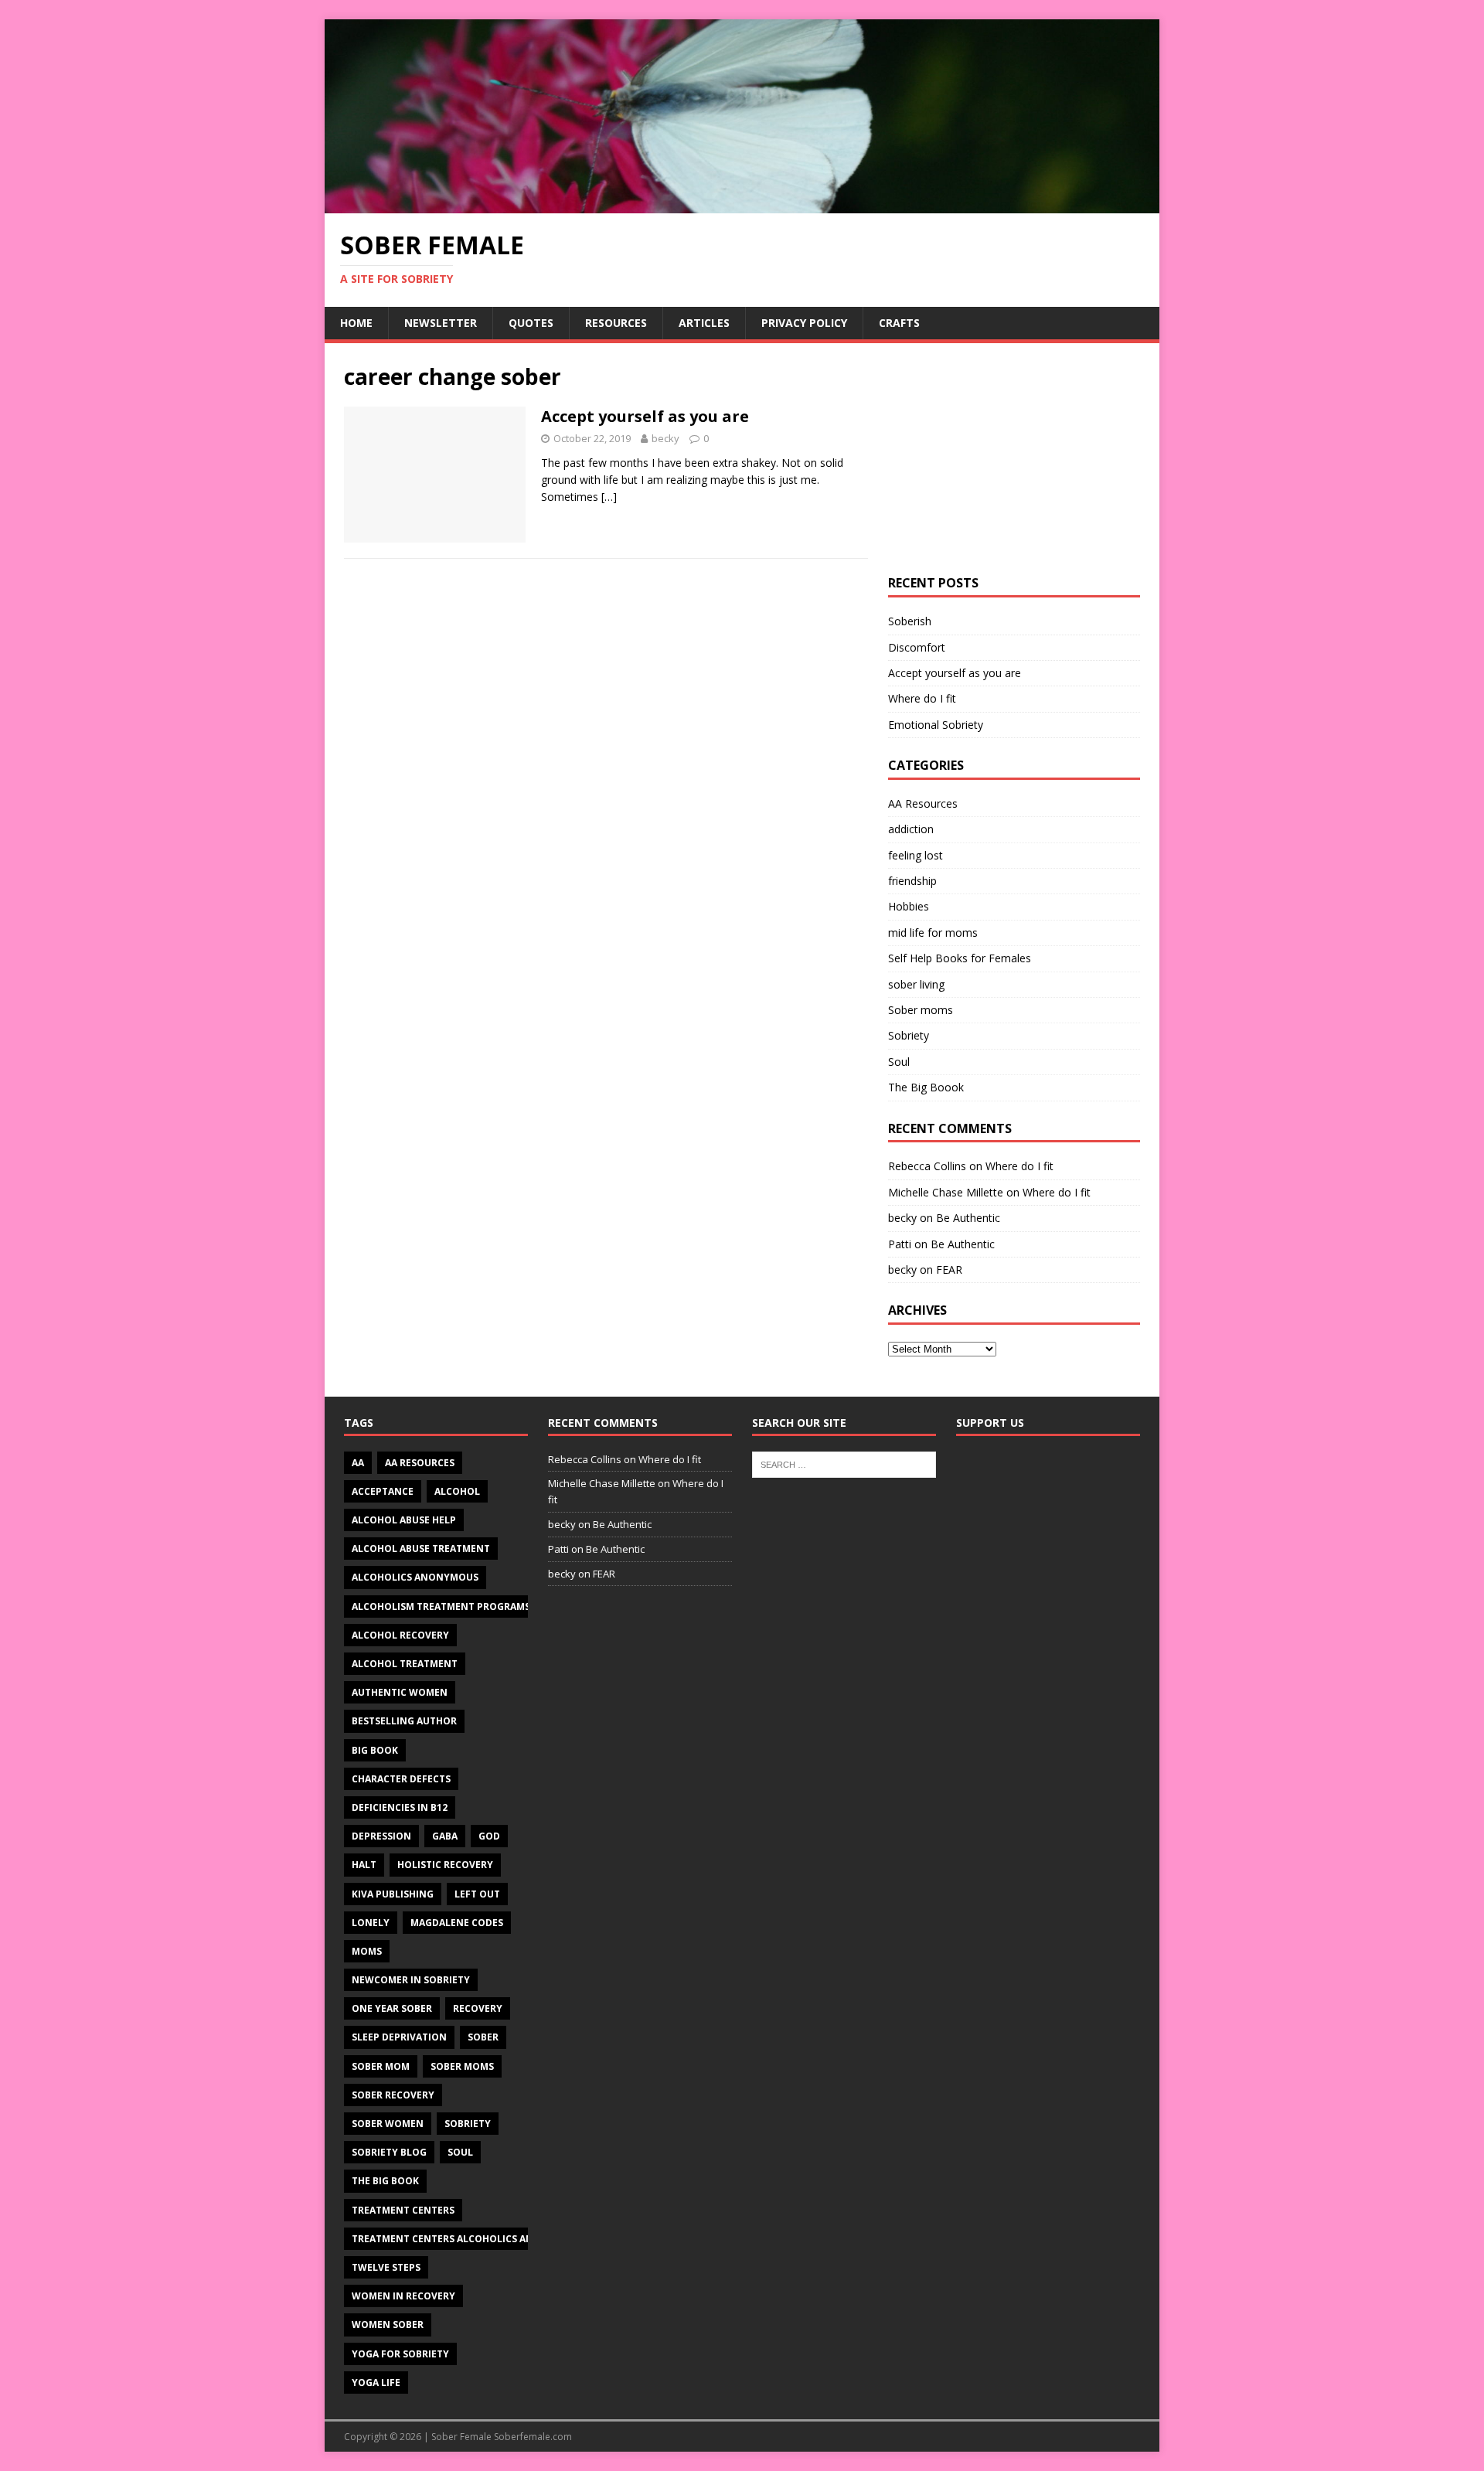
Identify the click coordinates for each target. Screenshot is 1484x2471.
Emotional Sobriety (936, 725)
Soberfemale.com (533, 2437)
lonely (371, 1923)
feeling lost (916, 855)
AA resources (420, 1463)
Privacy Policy (804, 323)
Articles (704, 323)
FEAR (949, 1270)
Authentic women (400, 1692)
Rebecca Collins (927, 1166)
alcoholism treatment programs (441, 1606)
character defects (401, 1779)
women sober (388, 2325)
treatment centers (403, 2210)
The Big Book (385, 2181)
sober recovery (393, 2095)
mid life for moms (933, 933)
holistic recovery (445, 1865)
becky (665, 438)
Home (356, 323)
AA (358, 1463)
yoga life (376, 2383)
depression (381, 1836)
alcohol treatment (405, 1664)
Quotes (531, 323)
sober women (388, 2124)
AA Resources (923, 803)
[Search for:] (844, 1463)
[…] (609, 497)
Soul (899, 1062)
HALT (364, 1865)
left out (477, 1894)
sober (483, 2037)
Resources (616, 323)
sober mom (381, 2066)
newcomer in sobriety (411, 1980)
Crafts (899, 323)
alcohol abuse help (404, 1520)
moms (367, 1951)
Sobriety (909, 1035)
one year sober (392, 2008)
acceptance (383, 1491)
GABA (445, 1836)
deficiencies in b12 (400, 1807)
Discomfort (917, 647)
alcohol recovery (400, 1635)
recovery (478, 2008)
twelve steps (386, 2267)
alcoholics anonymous (415, 1577)
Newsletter (441, 323)
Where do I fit (922, 698)
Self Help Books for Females (960, 958)
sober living (916, 984)
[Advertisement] (1014, 459)
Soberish (910, 621)
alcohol (457, 1491)
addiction (911, 829)
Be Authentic (968, 1218)
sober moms (462, 2066)
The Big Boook (926, 1087)
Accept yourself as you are (645, 416)
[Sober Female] (742, 204)
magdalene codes (457, 1923)
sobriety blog (389, 2152)
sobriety (468, 2124)
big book (375, 1750)
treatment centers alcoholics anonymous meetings (493, 2239)
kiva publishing (393, 1894)
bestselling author (404, 1721)
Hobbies (909, 906)
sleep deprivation (399, 2037)
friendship (912, 881)
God (489, 1836)
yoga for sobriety (400, 2354)
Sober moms (921, 1010)
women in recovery (403, 2296)
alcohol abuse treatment (421, 1549)
